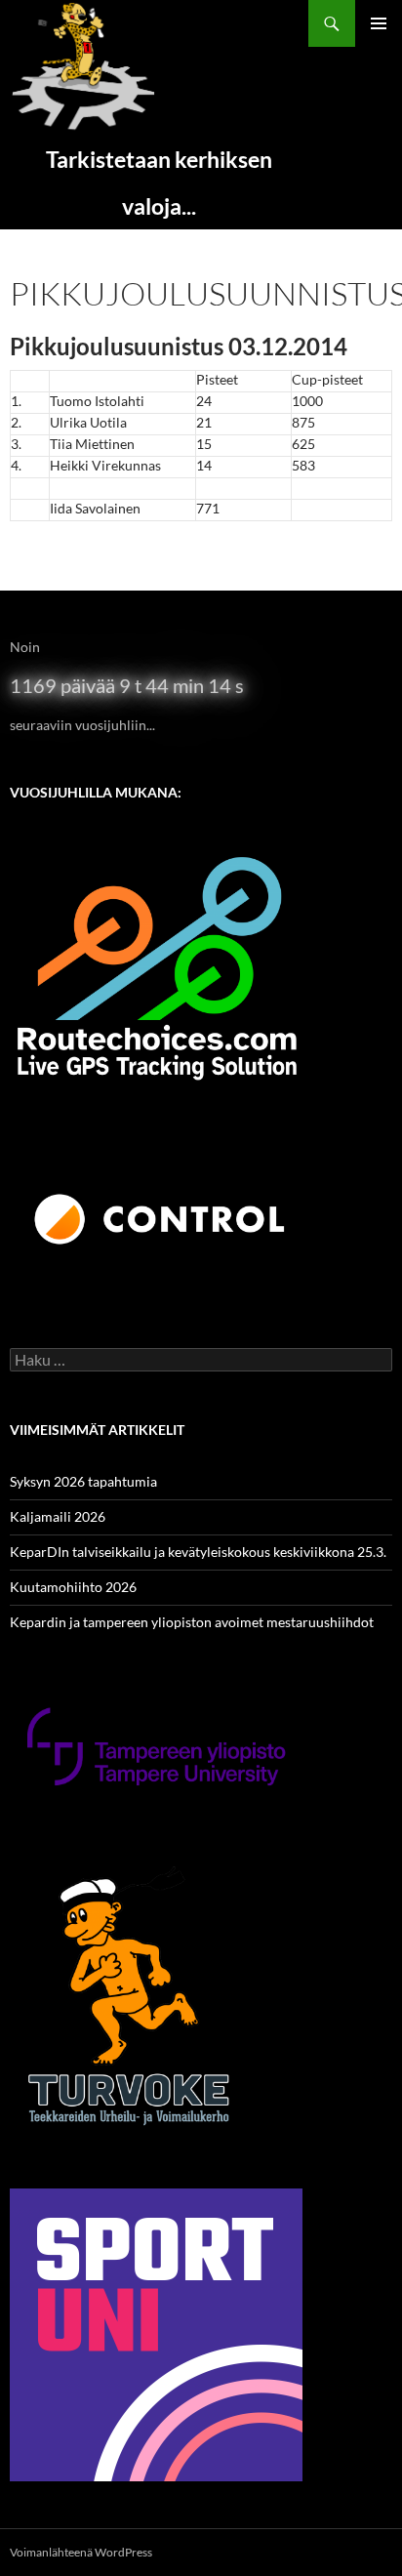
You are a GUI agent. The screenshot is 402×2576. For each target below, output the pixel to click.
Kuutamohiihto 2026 (73, 1587)
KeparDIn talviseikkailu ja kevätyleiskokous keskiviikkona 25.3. (198, 1552)
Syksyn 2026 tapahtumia (83, 1481)
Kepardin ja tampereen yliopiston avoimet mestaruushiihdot (192, 1622)
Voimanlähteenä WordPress (81, 2552)
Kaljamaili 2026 (58, 1516)
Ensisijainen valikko (379, 23)
